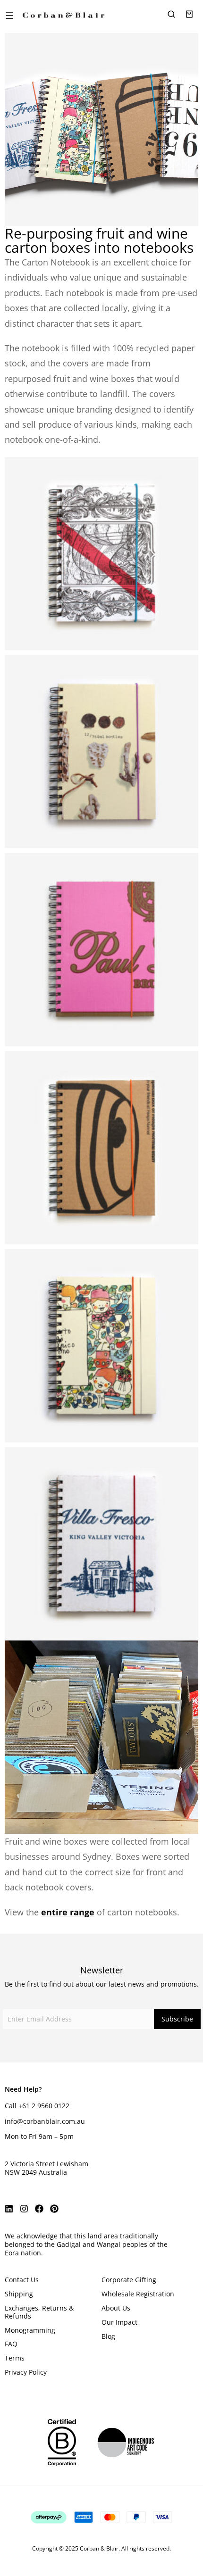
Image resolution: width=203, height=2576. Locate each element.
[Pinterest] (54, 2209)
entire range (68, 1912)
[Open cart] (189, 14)
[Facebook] (39, 2209)
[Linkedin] (9, 2209)
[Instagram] (24, 2209)
